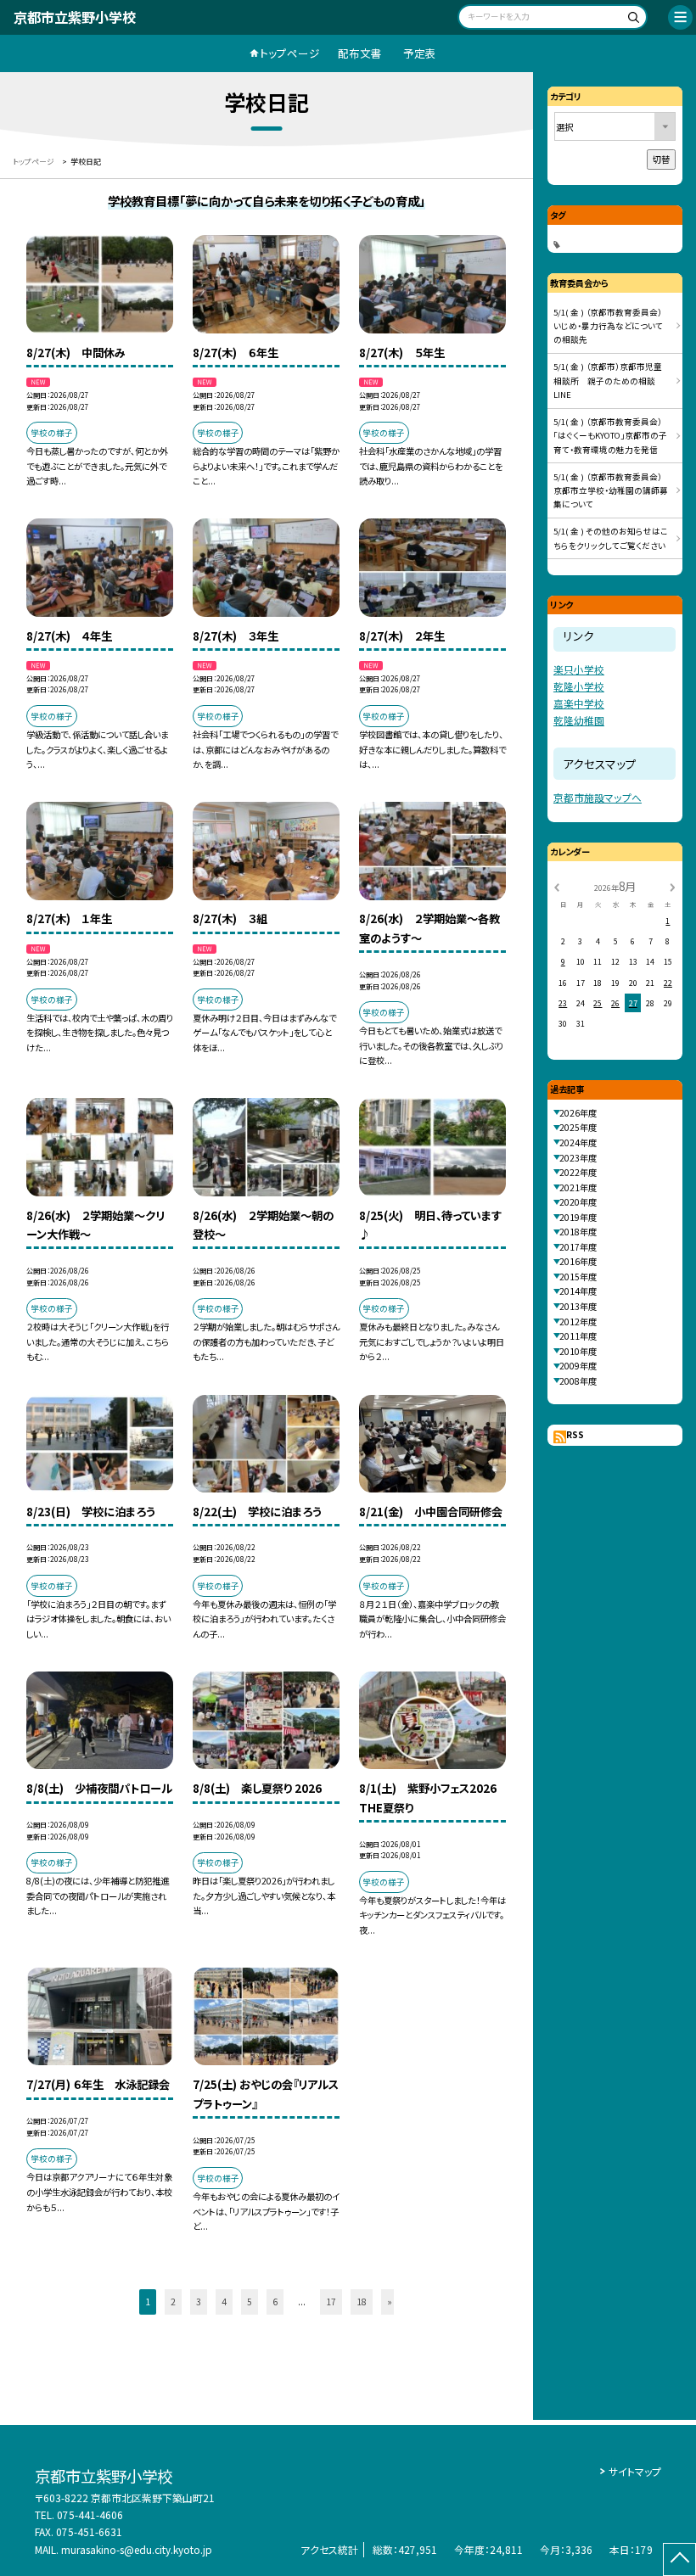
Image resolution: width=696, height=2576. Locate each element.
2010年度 (578, 1351)
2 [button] (173, 2302)
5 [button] (250, 2302)
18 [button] (362, 2302)
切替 (661, 159)
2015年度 (578, 1277)
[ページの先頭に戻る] (679, 2559)
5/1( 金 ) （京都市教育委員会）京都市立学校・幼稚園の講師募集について (611, 491)
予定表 (420, 53)
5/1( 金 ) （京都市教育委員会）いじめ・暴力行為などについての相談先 (608, 326)
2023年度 (578, 1158)
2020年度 (578, 1202)
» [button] (390, 2302)
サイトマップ (635, 2471)
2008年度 (578, 1381)
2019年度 (578, 1217)
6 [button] (275, 2302)
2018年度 (578, 1232)
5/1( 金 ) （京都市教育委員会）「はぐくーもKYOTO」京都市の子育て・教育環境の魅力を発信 (610, 436)
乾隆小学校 (579, 686)
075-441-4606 (90, 2514)
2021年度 (578, 1187)
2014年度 (578, 1291)
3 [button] (199, 2302)
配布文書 (360, 53)
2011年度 (578, 1336)
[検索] (632, 19)
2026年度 (578, 1113)
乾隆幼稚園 (579, 720)
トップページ (290, 53)
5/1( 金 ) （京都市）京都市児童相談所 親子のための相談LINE (608, 381)
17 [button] (331, 2302)
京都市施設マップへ (598, 797)
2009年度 (578, 1366)
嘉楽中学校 (579, 703)
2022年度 (578, 1172)
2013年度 (578, 1306)
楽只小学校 (579, 669)
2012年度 (578, 1322)
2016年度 (578, 1261)
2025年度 (578, 1127)
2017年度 (578, 1247)
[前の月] (557, 886)
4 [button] (224, 2302)
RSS (575, 1434)
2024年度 (578, 1142)
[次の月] (672, 886)
